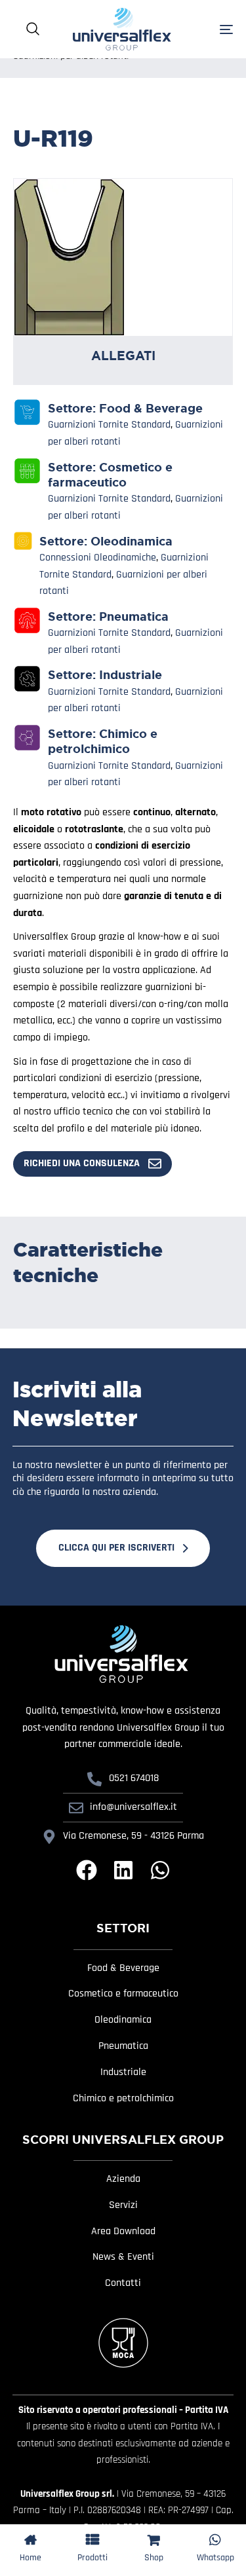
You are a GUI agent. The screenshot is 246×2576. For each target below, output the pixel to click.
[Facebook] (87, 1870)
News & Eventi (123, 2257)
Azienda (123, 2179)
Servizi (123, 2205)
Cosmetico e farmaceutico (110, 475)
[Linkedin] (123, 1870)
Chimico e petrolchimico (103, 742)
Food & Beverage (151, 409)
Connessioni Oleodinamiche (98, 558)
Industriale (131, 675)
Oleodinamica (132, 542)
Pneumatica (134, 617)
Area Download (123, 2232)
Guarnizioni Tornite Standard (109, 425)
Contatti (123, 2283)
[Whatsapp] (160, 1870)
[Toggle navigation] (211, 29)
